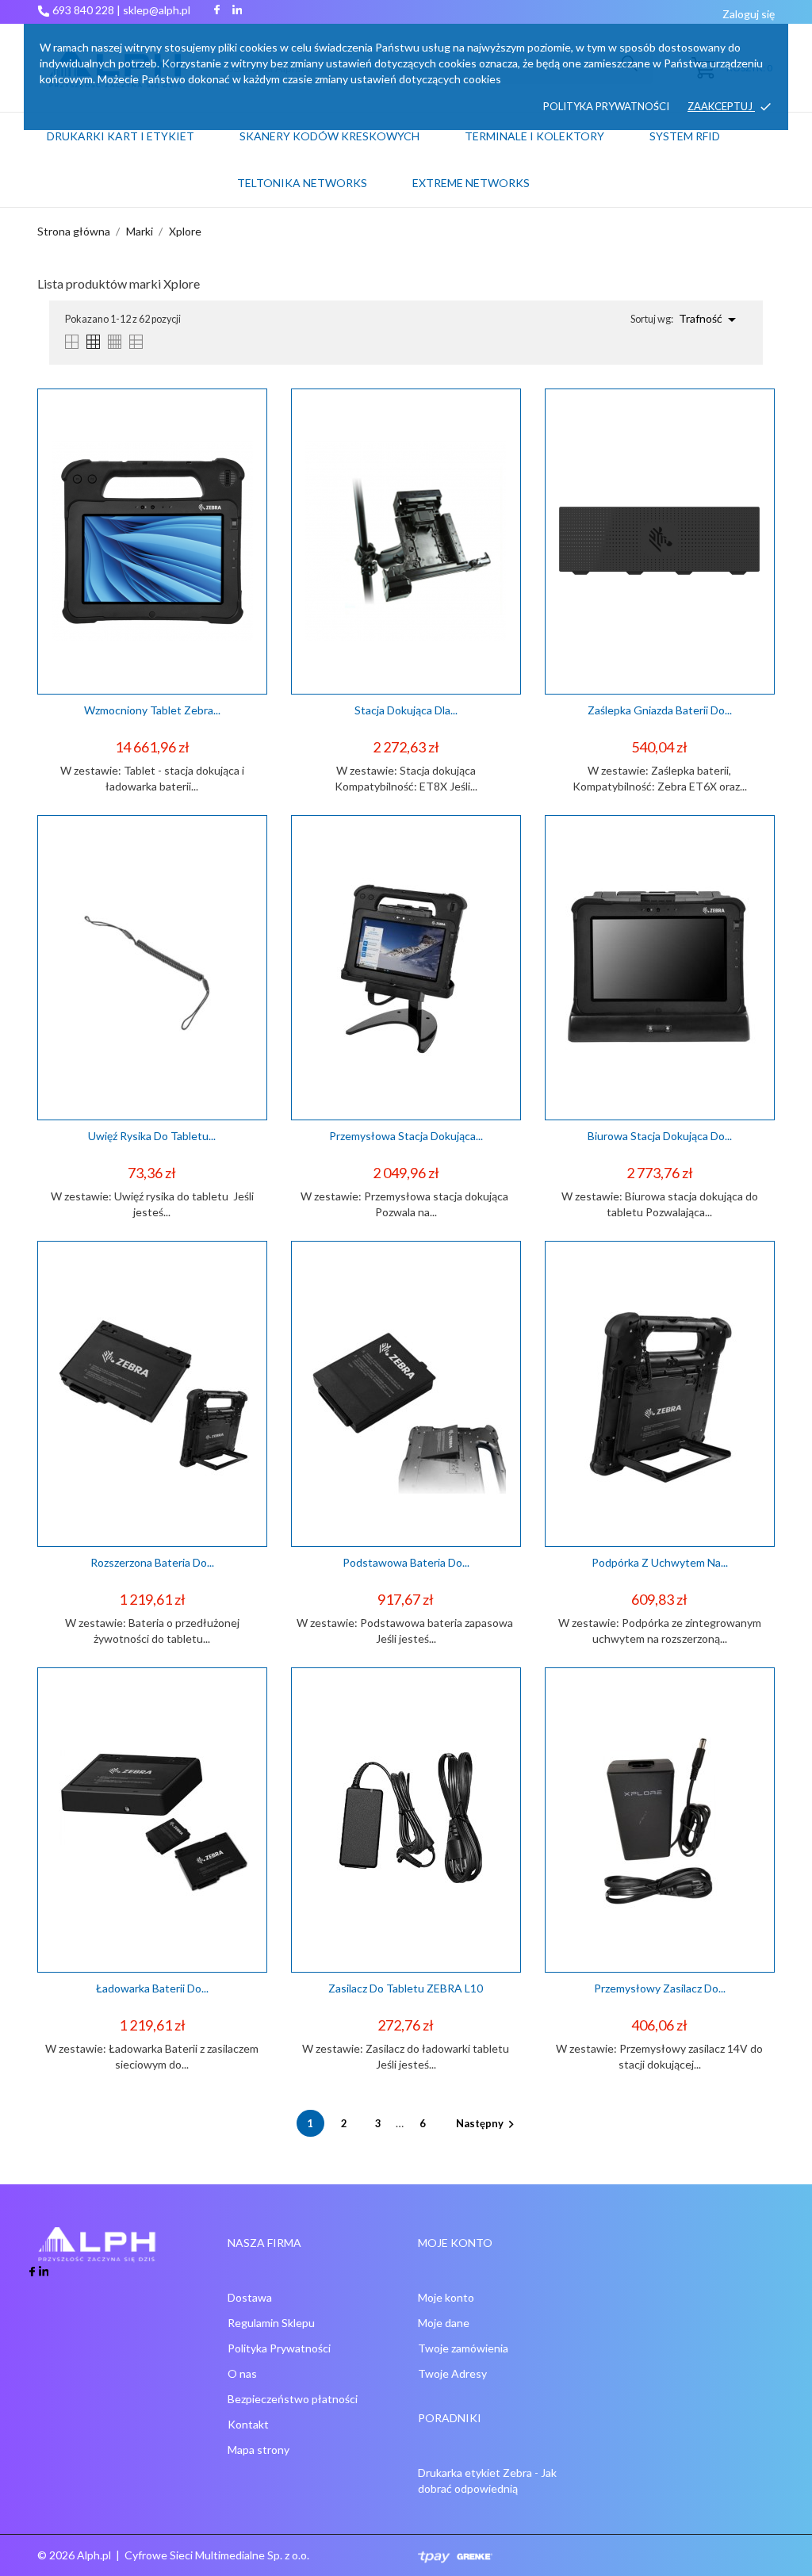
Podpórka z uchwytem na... (660, 1562)
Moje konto (446, 2297)
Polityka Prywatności (279, 2348)
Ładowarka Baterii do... (152, 1988)
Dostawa (250, 2297)
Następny (487, 2123)
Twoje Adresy (452, 2373)
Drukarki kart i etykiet (121, 136)
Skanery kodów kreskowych (329, 136)
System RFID (685, 136)
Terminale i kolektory (534, 136)
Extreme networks (471, 183)
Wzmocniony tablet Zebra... (152, 710)
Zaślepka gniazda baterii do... (660, 710)
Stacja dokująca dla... (406, 710)
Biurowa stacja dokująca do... (660, 1136)
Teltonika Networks (322, 176)
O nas (242, 2373)
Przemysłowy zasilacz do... (660, 1988)
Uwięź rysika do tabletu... (152, 1136)
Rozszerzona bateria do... (152, 1562)
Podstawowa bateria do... (406, 1562)
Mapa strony (259, 2450)
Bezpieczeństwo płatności (293, 2399)
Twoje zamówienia (463, 2348)
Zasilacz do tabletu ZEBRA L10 (406, 1988)
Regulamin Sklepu (271, 2323)
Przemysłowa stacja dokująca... (406, 1136)
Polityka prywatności (606, 106)
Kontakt (248, 2424)
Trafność (710, 320)
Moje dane (444, 2323)
